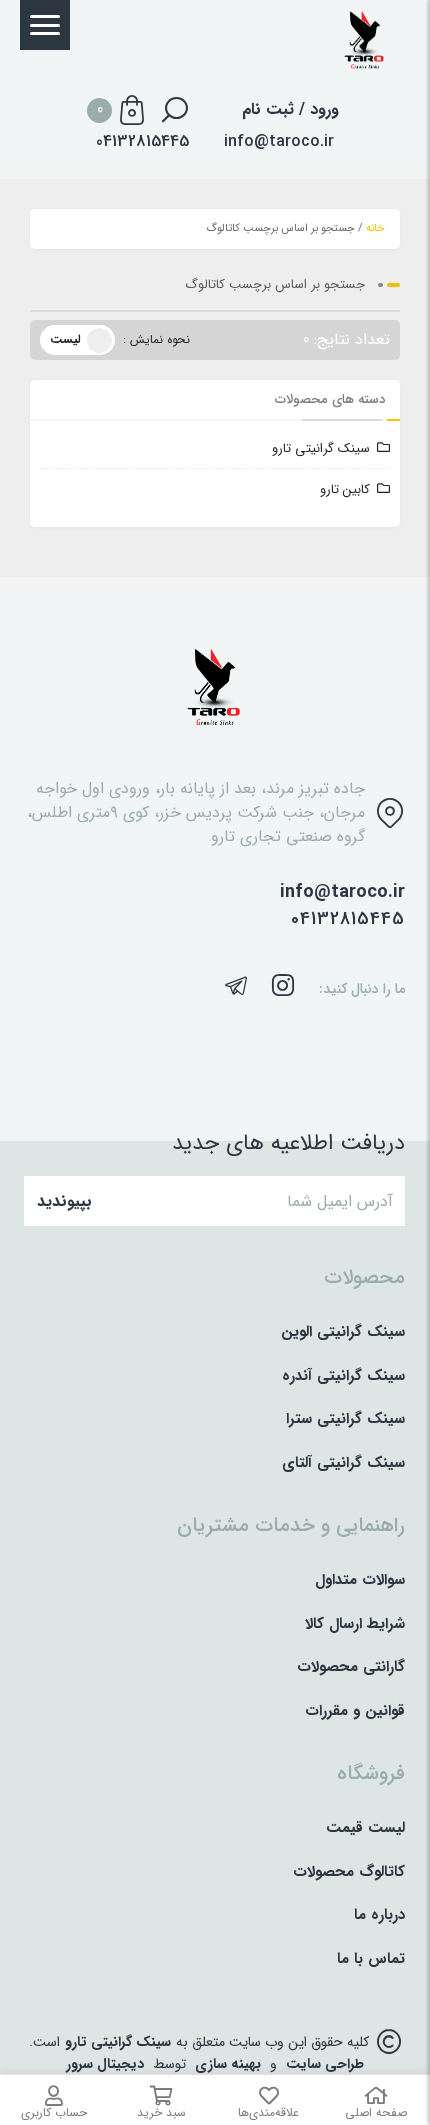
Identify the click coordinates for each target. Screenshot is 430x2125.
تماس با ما (371, 1959)
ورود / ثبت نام (290, 110)
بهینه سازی (228, 2064)
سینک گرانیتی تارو (321, 448)
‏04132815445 (142, 141)
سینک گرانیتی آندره (343, 1376)
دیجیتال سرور (105, 2064)
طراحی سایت (325, 2064)
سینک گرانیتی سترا (345, 1419)
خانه (375, 228)
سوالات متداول (360, 1580)
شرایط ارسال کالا (355, 1624)
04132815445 (348, 919)
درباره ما (379, 1915)
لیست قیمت (365, 1828)
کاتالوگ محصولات (349, 1872)
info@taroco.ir (279, 141)
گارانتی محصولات (351, 1667)
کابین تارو (345, 489)
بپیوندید (64, 1201)
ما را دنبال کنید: (362, 989)
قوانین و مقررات (355, 1711)
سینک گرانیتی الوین (343, 1332)
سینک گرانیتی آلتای (343, 1463)
